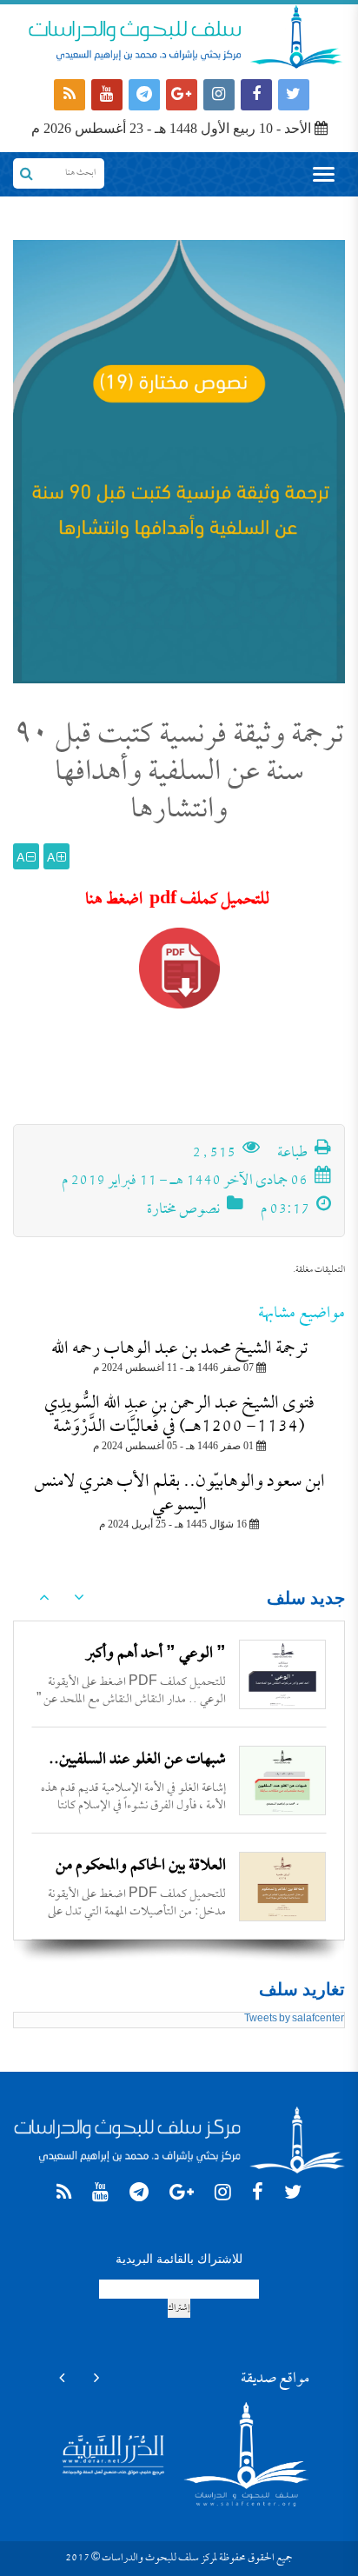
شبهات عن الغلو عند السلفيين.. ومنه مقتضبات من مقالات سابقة (137, 1775)
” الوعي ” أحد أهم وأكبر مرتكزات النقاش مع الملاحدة (147, 1669)
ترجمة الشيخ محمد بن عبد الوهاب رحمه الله (179, 1349)
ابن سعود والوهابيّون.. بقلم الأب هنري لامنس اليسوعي (179, 1494)
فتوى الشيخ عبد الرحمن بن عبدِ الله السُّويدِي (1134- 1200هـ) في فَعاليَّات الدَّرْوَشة (179, 1415)
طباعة (294, 1154)
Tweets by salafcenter (294, 2020)
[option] (179, 1674)
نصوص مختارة (183, 1210)
